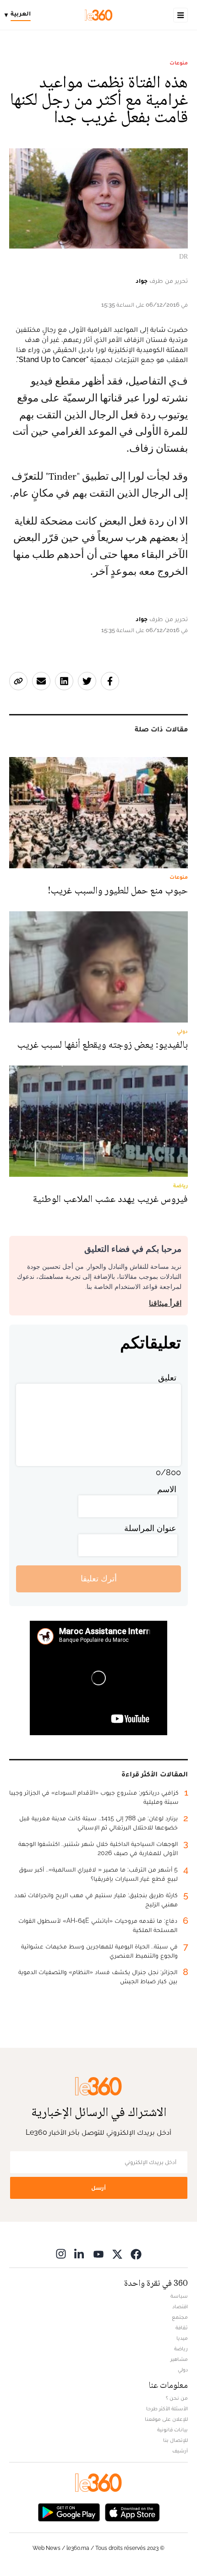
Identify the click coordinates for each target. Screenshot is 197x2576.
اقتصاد (180, 2306)
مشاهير (179, 2359)
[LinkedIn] (80, 2254)
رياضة (181, 2349)
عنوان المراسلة (150, 1528)
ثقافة (182, 2327)
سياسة (179, 2296)
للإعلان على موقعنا (166, 2419)
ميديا (182, 2338)
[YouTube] (98, 2254)
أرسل (98, 2188)
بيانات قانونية (172, 2430)
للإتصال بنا (175, 2440)
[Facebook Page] (136, 2254)
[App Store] (132, 2512)
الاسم (167, 1489)
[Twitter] (117, 2254)
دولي (183, 2370)
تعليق (167, 1377)
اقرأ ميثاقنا (165, 1303)
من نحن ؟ (177, 2398)
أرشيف (180, 2451)
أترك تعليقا (99, 1578)
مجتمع (180, 2317)
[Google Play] (69, 2512)
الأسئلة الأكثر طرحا (167, 2408)
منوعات (179, 63)
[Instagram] (61, 2254)
